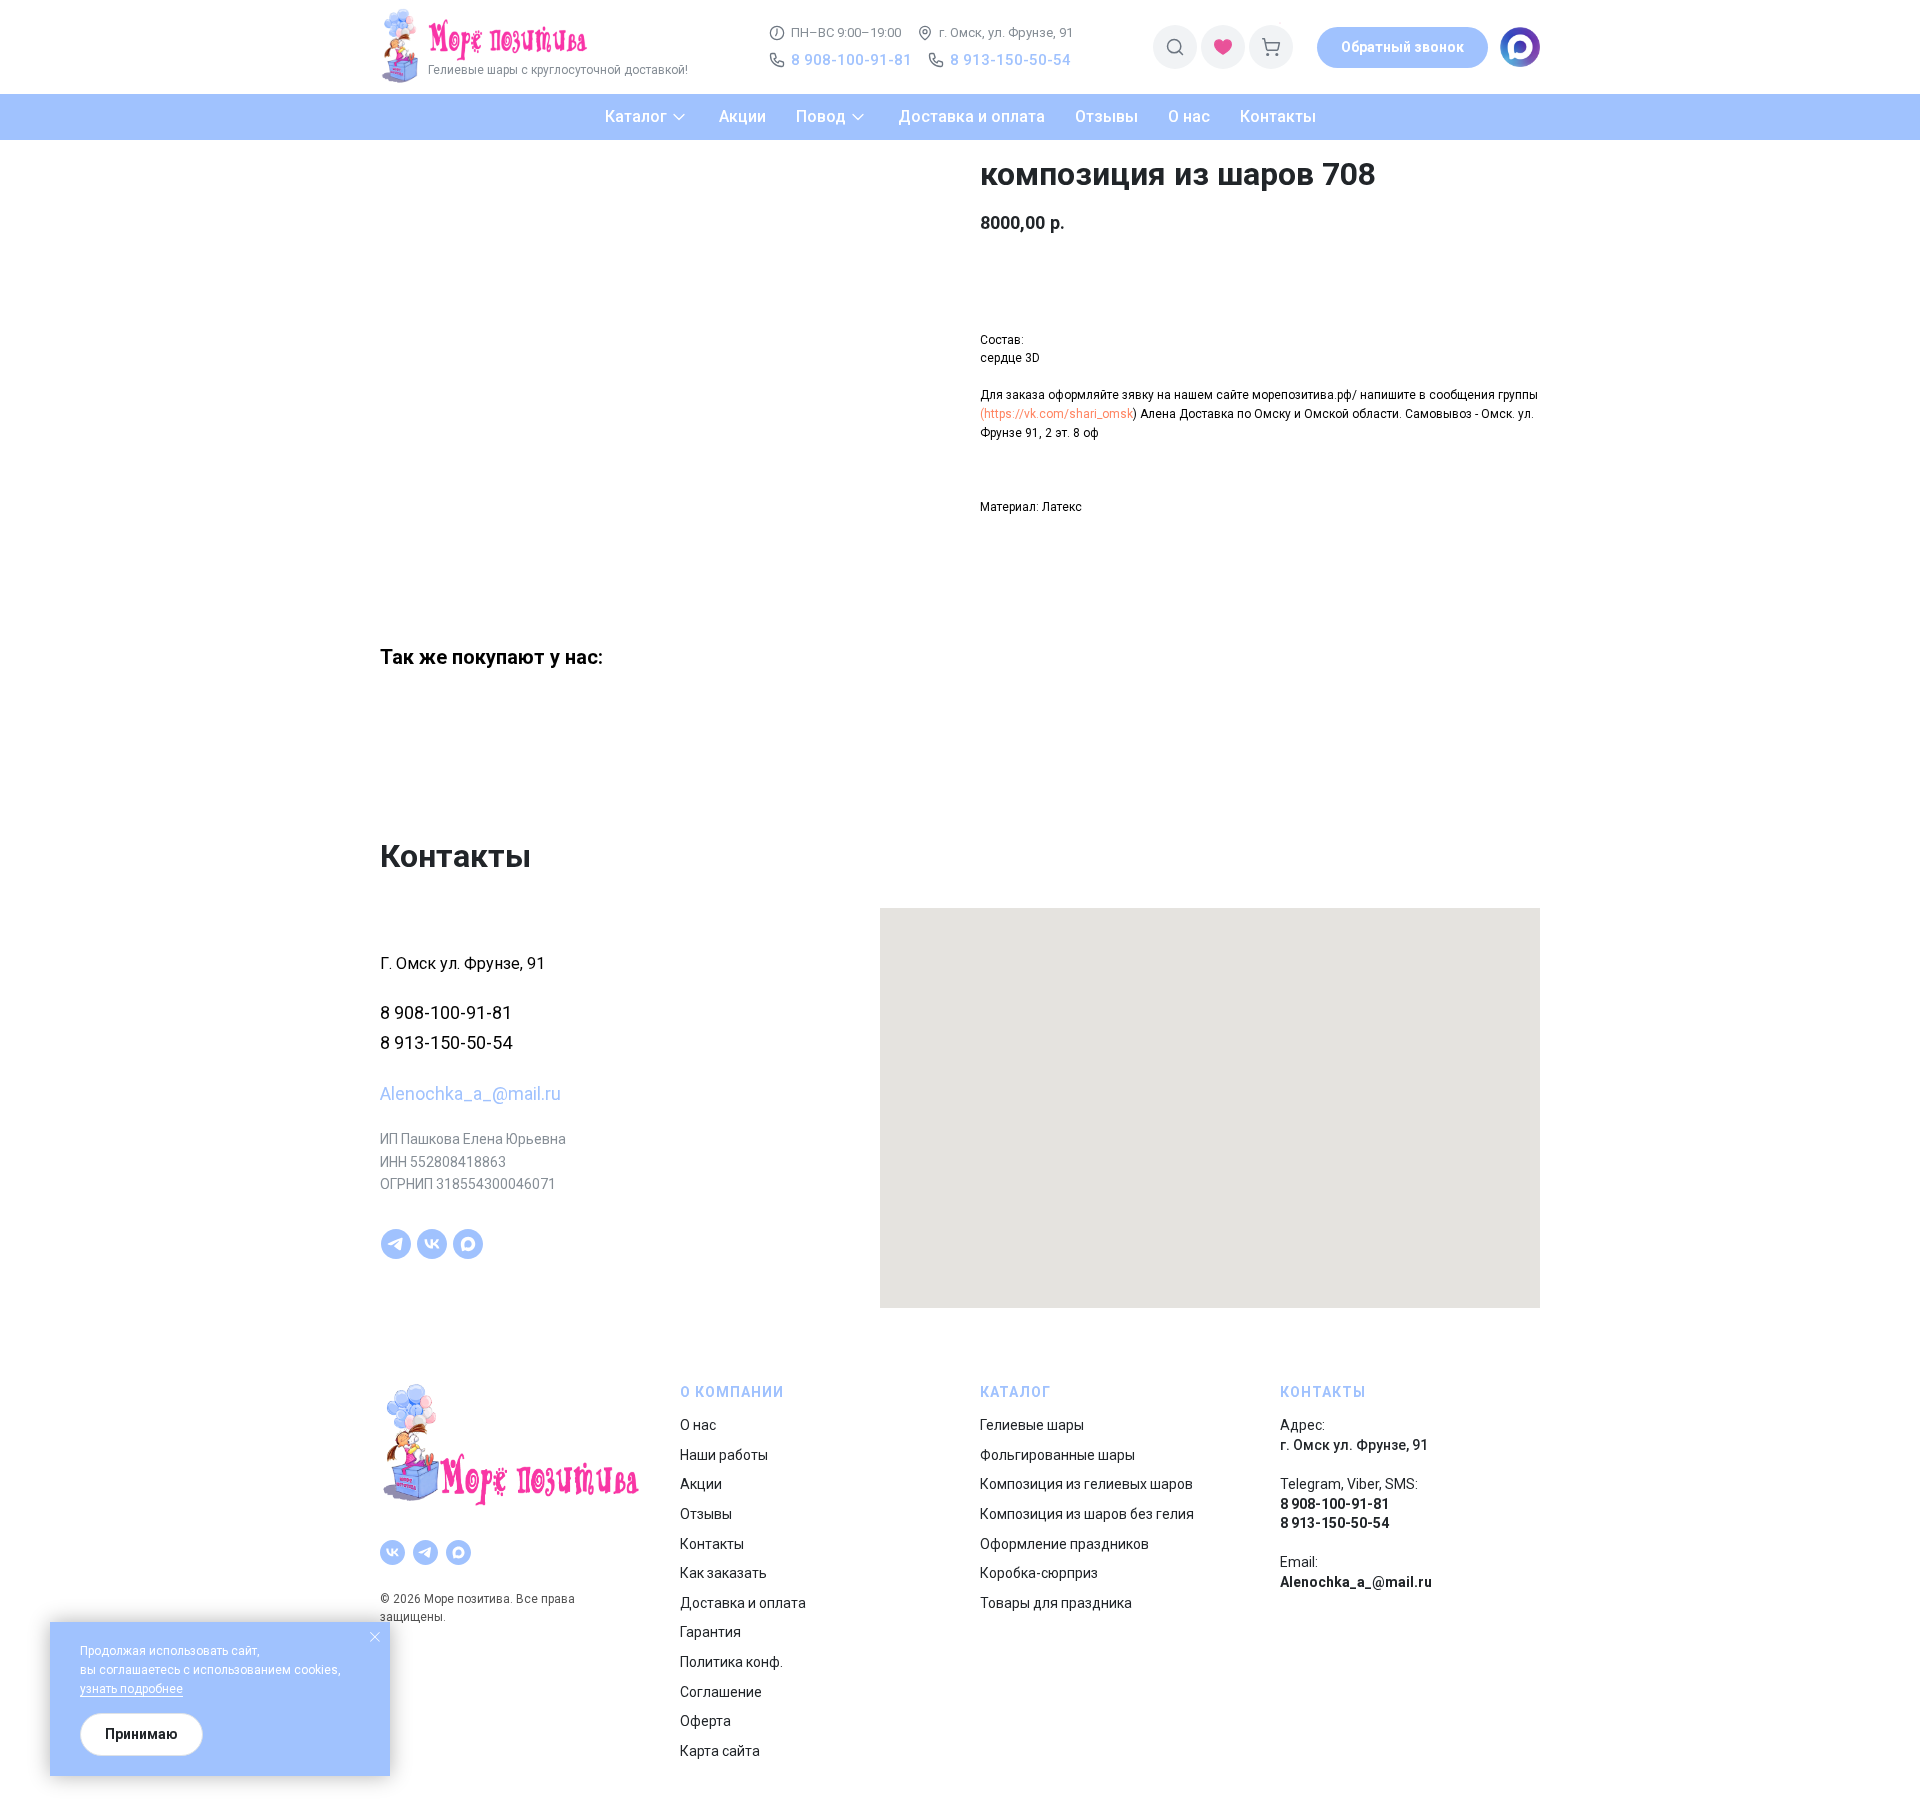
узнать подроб (121, 1689)
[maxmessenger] (468, 1244)
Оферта (705, 1721)
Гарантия (710, 1632)
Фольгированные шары (1057, 1455)
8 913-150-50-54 (446, 1042)
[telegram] (396, 1244)
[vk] (432, 1244)
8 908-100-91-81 (446, 1012)
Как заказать (723, 1573)
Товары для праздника (1056, 1603)
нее (172, 1689)
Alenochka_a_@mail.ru (470, 1093)
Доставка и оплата (743, 1603)
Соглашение (721, 1692)
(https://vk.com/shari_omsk (1056, 414)
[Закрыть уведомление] (375, 1637)
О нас (698, 1425)
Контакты (712, 1544)
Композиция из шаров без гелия (1087, 1514)
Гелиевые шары (1032, 1425)
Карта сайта (720, 1751)
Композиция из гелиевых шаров (1086, 1484)
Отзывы (706, 1514)
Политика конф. (731, 1662)
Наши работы (724, 1455)
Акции (701, 1484)
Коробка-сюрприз (1039, 1573)
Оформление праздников (1064, 1544)
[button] (1402, 47)
